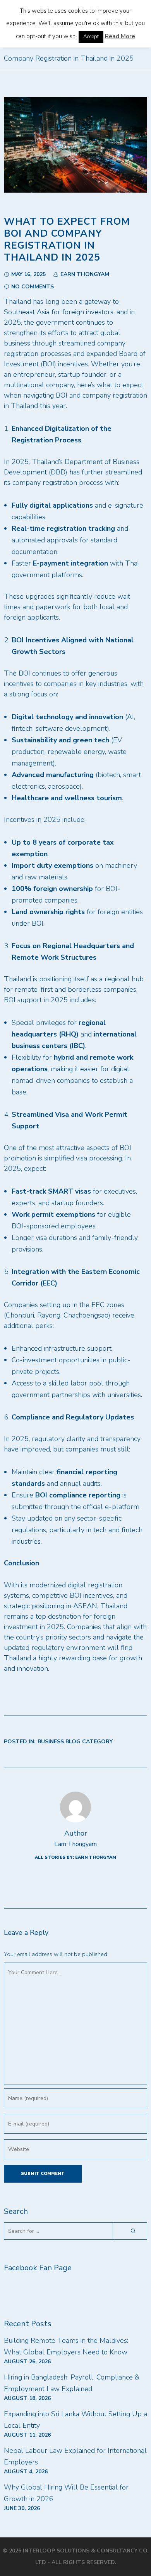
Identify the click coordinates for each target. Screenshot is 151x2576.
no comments (33, 287)
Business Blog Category (75, 1742)
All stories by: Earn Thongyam (75, 1857)
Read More (120, 36)
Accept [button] (91, 37)
